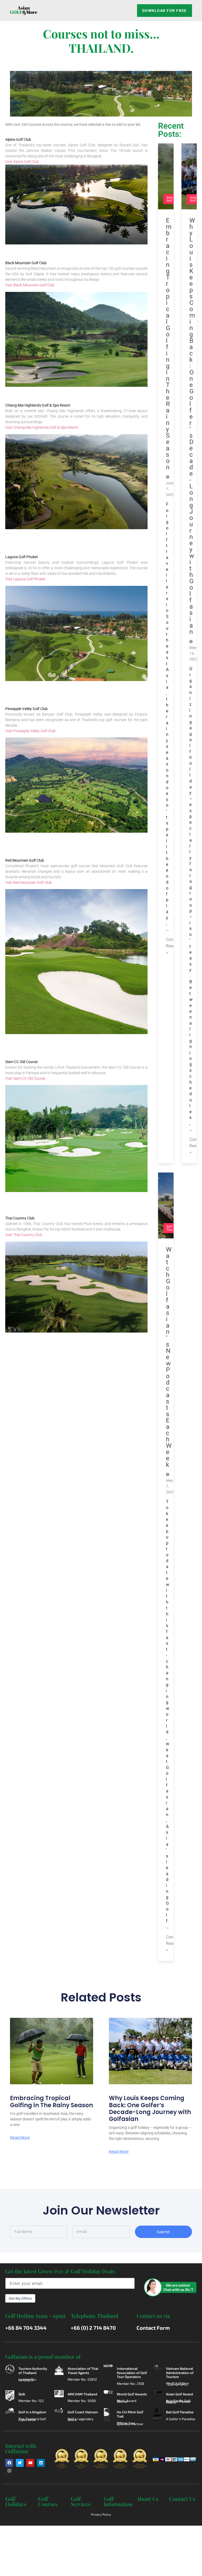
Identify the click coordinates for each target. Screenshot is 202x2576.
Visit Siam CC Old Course (25, 1078)
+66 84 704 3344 (26, 2328)
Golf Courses (48, 2501)
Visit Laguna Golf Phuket (25, 579)
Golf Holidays (16, 2501)
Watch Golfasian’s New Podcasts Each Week (169, 1357)
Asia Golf (170, 199)
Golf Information (118, 2501)
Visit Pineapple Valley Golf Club (30, 731)
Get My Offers (20, 2298)
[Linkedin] (41, 2463)
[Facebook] (9, 2463)
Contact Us (182, 2499)
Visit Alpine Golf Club (22, 162)
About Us (147, 2499)
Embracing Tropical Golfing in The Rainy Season (51, 2102)
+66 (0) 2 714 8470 (93, 2328)
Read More (20, 2138)
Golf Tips (170, 1228)
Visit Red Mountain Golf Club (29, 882)
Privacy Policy (101, 2514)
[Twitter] (20, 2463)
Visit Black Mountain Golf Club (30, 285)
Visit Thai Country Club (24, 1235)
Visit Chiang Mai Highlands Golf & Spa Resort (42, 427)
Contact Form (153, 2328)
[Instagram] (9, 2471)
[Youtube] (30, 2463)
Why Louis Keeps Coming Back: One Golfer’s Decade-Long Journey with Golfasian (150, 2109)
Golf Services (81, 2501)
